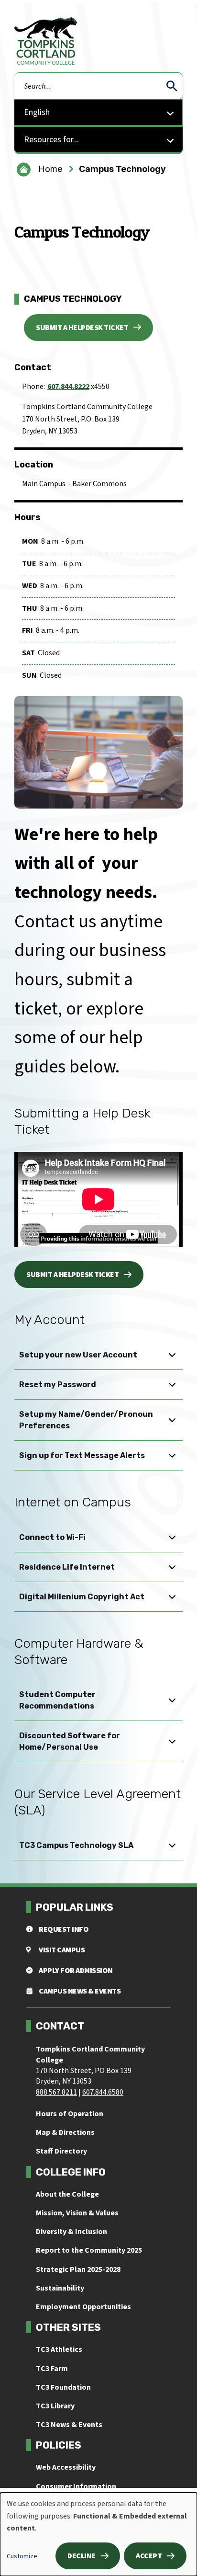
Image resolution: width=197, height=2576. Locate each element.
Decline (82, 2556)
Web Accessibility (66, 2467)
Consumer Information (76, 2486)
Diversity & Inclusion (71, 2232)
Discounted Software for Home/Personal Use (70, 1741)
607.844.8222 (68, 387)
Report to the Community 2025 (89, 2250)
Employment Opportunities (83, 2307)
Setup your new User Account (78, 1355)
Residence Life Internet (67, 1567)
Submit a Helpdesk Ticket (82, 328)
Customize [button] (22, 2556)
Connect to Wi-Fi (52, 1537)
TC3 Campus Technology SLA (76, 1845)
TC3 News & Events (69, 2425)
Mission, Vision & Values (77, 2213)
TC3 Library (55, 2406)
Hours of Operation (70, 2114)
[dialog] (98, 2534)
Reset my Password (58, 1385)
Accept (149, 2556)
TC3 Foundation (63, 2387)
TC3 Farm (52, 2369)
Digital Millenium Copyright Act (82, 1597)
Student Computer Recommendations (57, 1700)
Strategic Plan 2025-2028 (78, 2269)
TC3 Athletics (59, 2349)
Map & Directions (65, 2132)
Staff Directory (61, 2151)
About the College (67, 2194)
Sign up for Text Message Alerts (82, 1455)
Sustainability (60, 2288)
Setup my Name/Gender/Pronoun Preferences (86, 1420)
